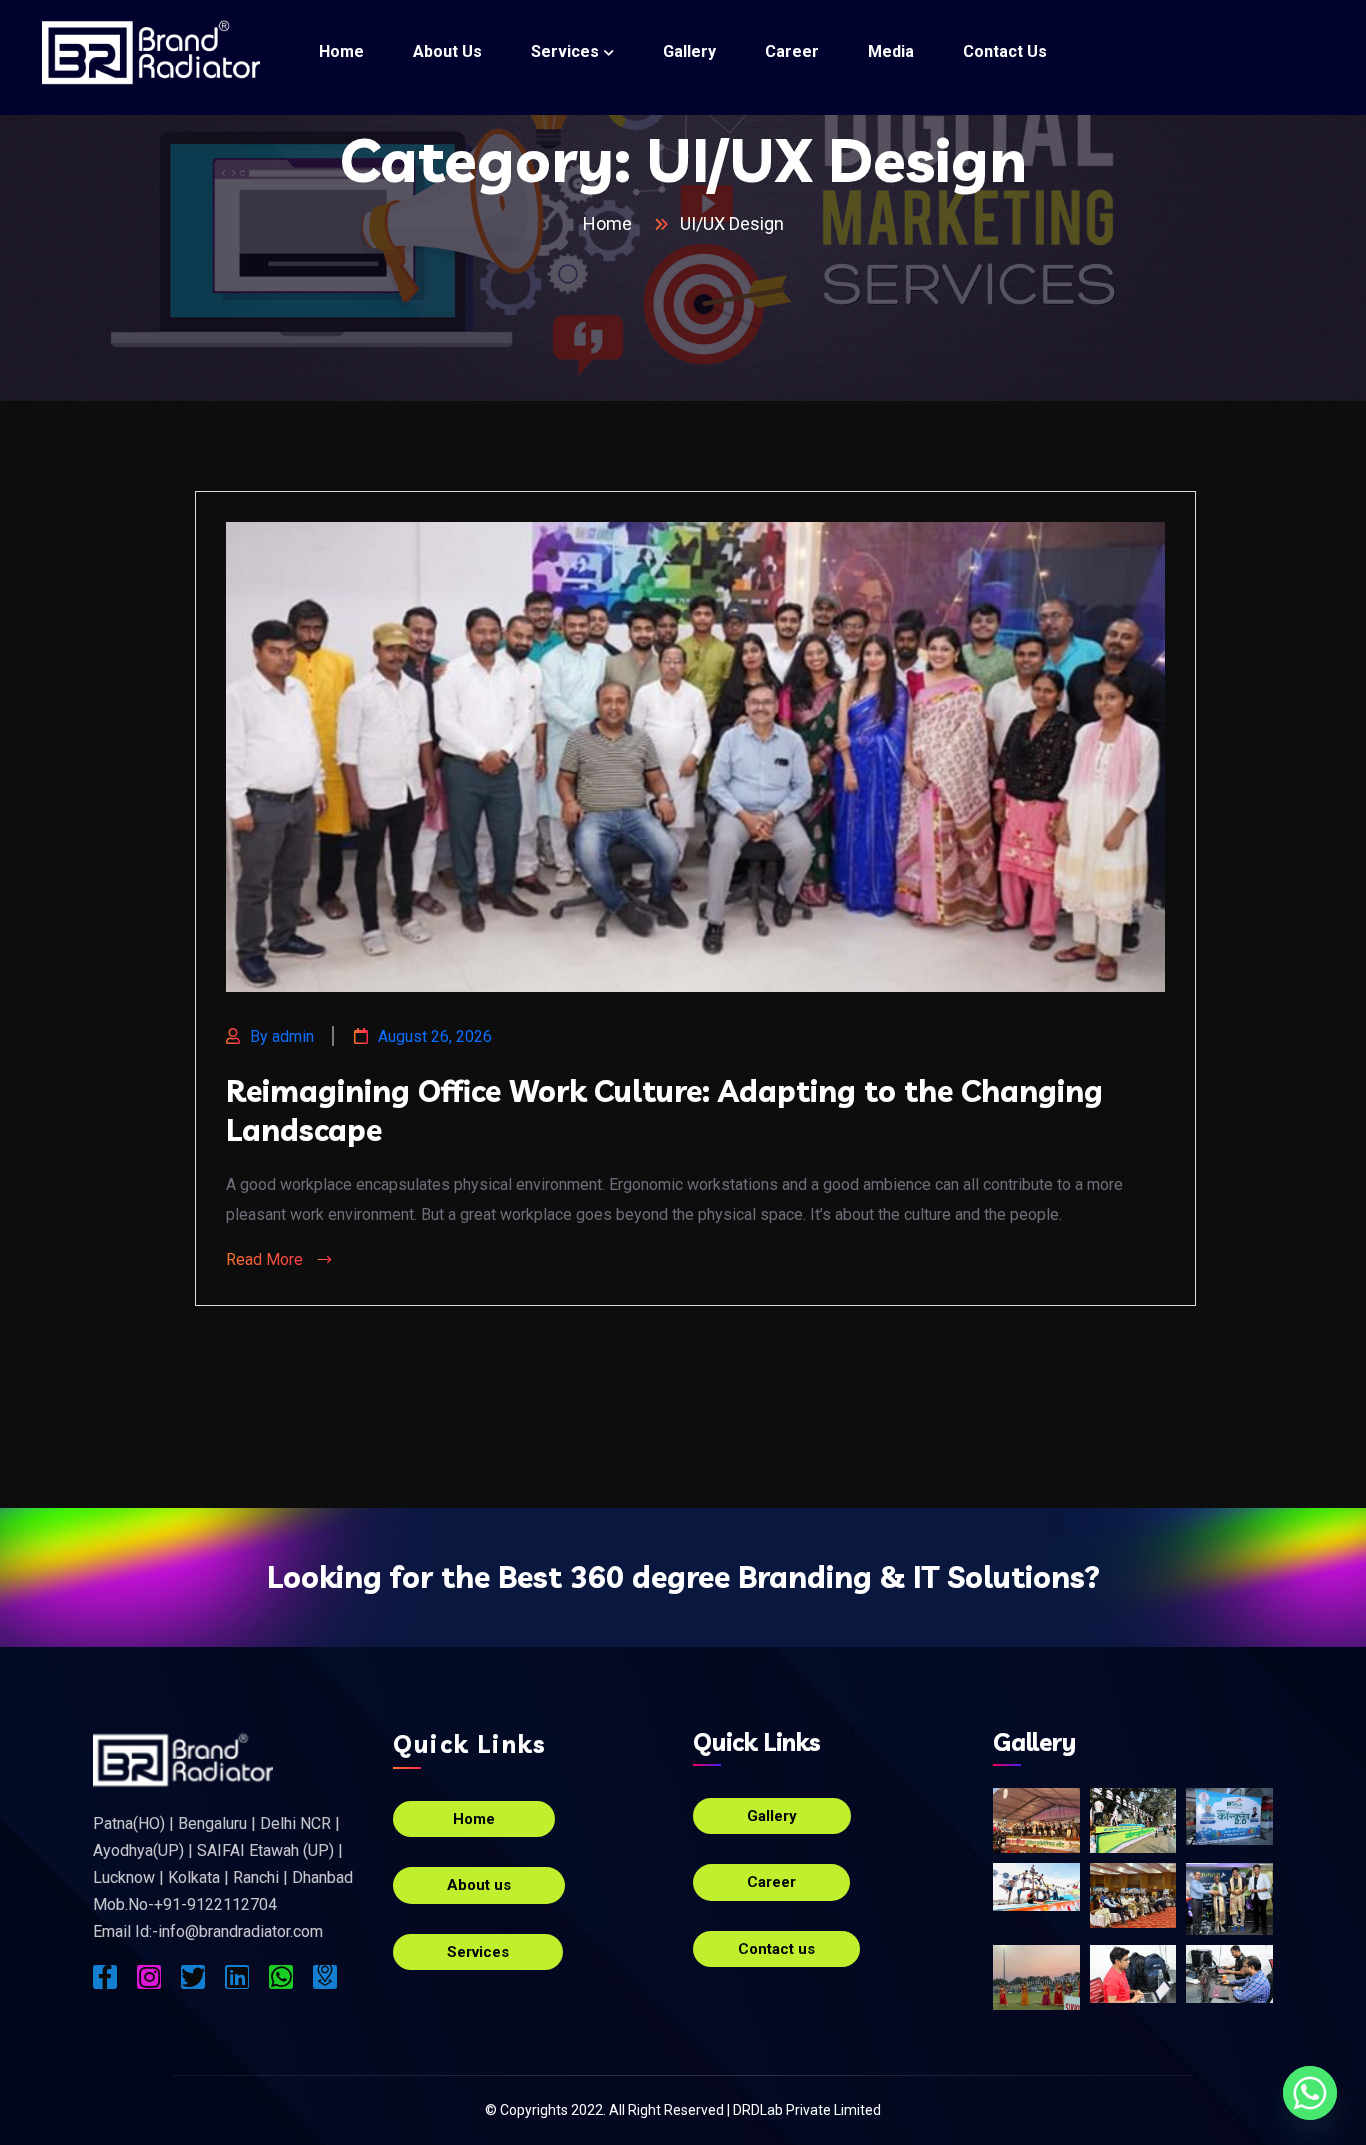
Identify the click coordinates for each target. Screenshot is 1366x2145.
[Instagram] (149, 1977)
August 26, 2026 (435, 1036)
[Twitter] (193, 1977)
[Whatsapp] (281, 1977)
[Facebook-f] (105, 1977)
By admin (282, 1036)
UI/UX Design (732, 223)
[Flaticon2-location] (325, 1977)
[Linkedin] (237, 1977)
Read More (266, 1259)
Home (611, 223)
